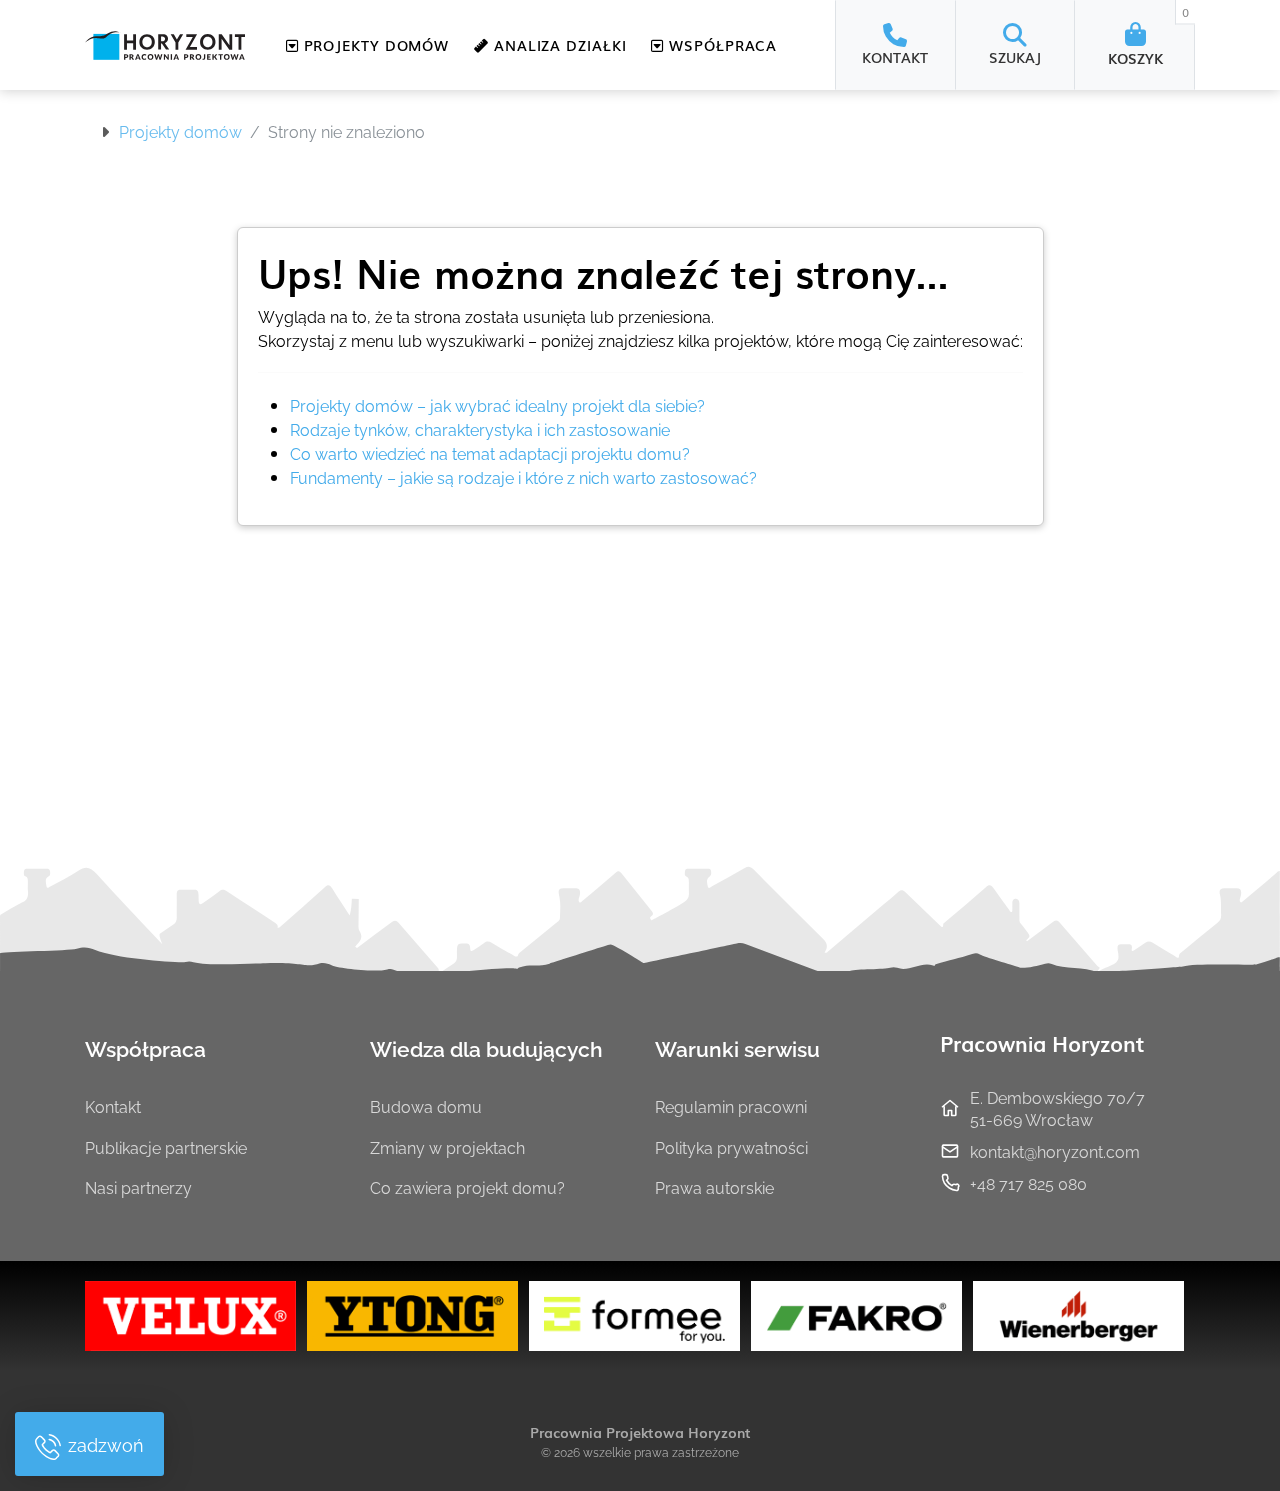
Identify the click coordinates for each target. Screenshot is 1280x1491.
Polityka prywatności (731, 1147)
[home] (165, 45)
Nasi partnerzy (138, 1187)
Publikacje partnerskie (166, 1147)
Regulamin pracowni (731, 1106)
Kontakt (113, 1106)
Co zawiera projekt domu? (467, 1187)
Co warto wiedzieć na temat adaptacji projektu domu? (490, 453)
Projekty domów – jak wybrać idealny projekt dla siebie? (497, 405)
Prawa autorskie (714, 1187)
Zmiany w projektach (447, 1147)
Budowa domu (426, 1106)
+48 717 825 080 (1028, 1183)
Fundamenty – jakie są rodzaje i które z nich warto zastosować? (523, 477)
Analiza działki (557, 45)
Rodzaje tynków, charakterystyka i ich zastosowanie (480, 429)
